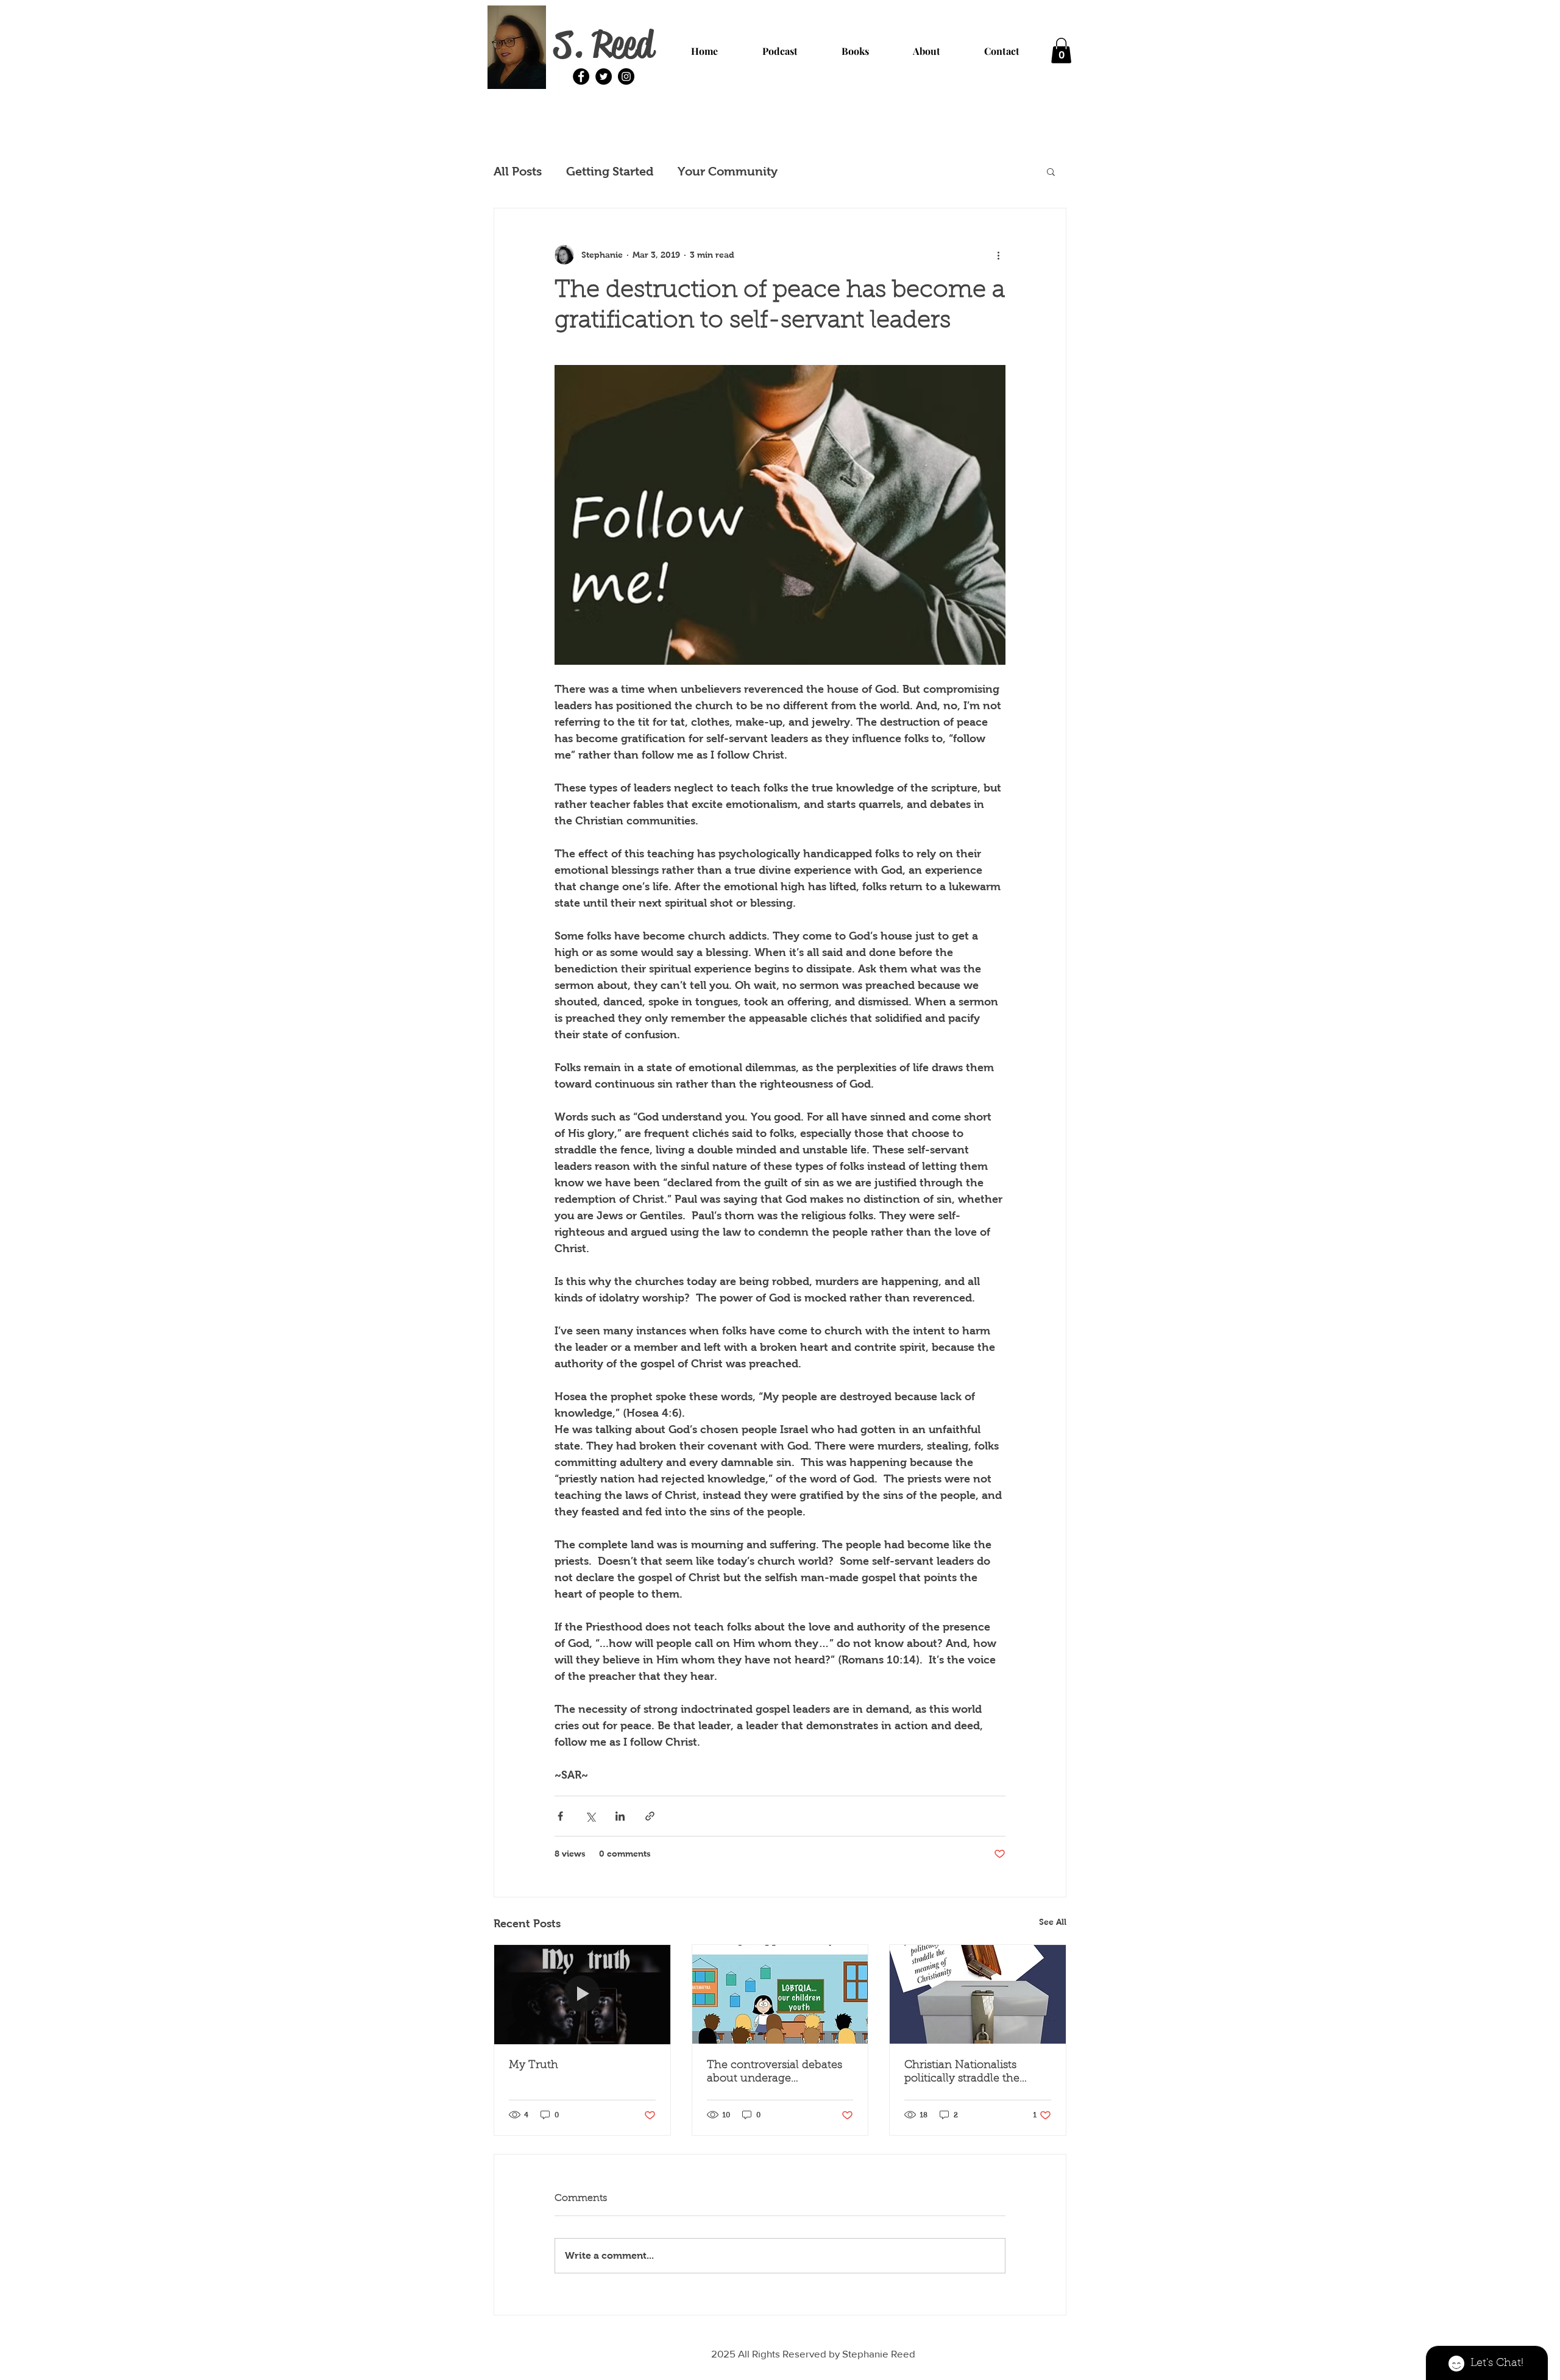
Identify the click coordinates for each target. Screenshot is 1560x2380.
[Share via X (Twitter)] (590, 1816)
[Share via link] (650, 1816)
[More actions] (998, 255)
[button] (1061, 51)
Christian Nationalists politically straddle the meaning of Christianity (966, 2073)
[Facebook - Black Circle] (581, 76)
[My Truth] (582, 1994)
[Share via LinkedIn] (620, 1816)
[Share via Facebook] (560, 1816)
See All (1053, 1922)
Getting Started (610, 171)
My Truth (534, 2066)
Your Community (728, 171)
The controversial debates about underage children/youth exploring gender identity (775, 2073)
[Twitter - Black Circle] (604, 76)
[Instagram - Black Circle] (626, 76)
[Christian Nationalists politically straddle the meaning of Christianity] (978, 1994)
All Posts (518, 171)
